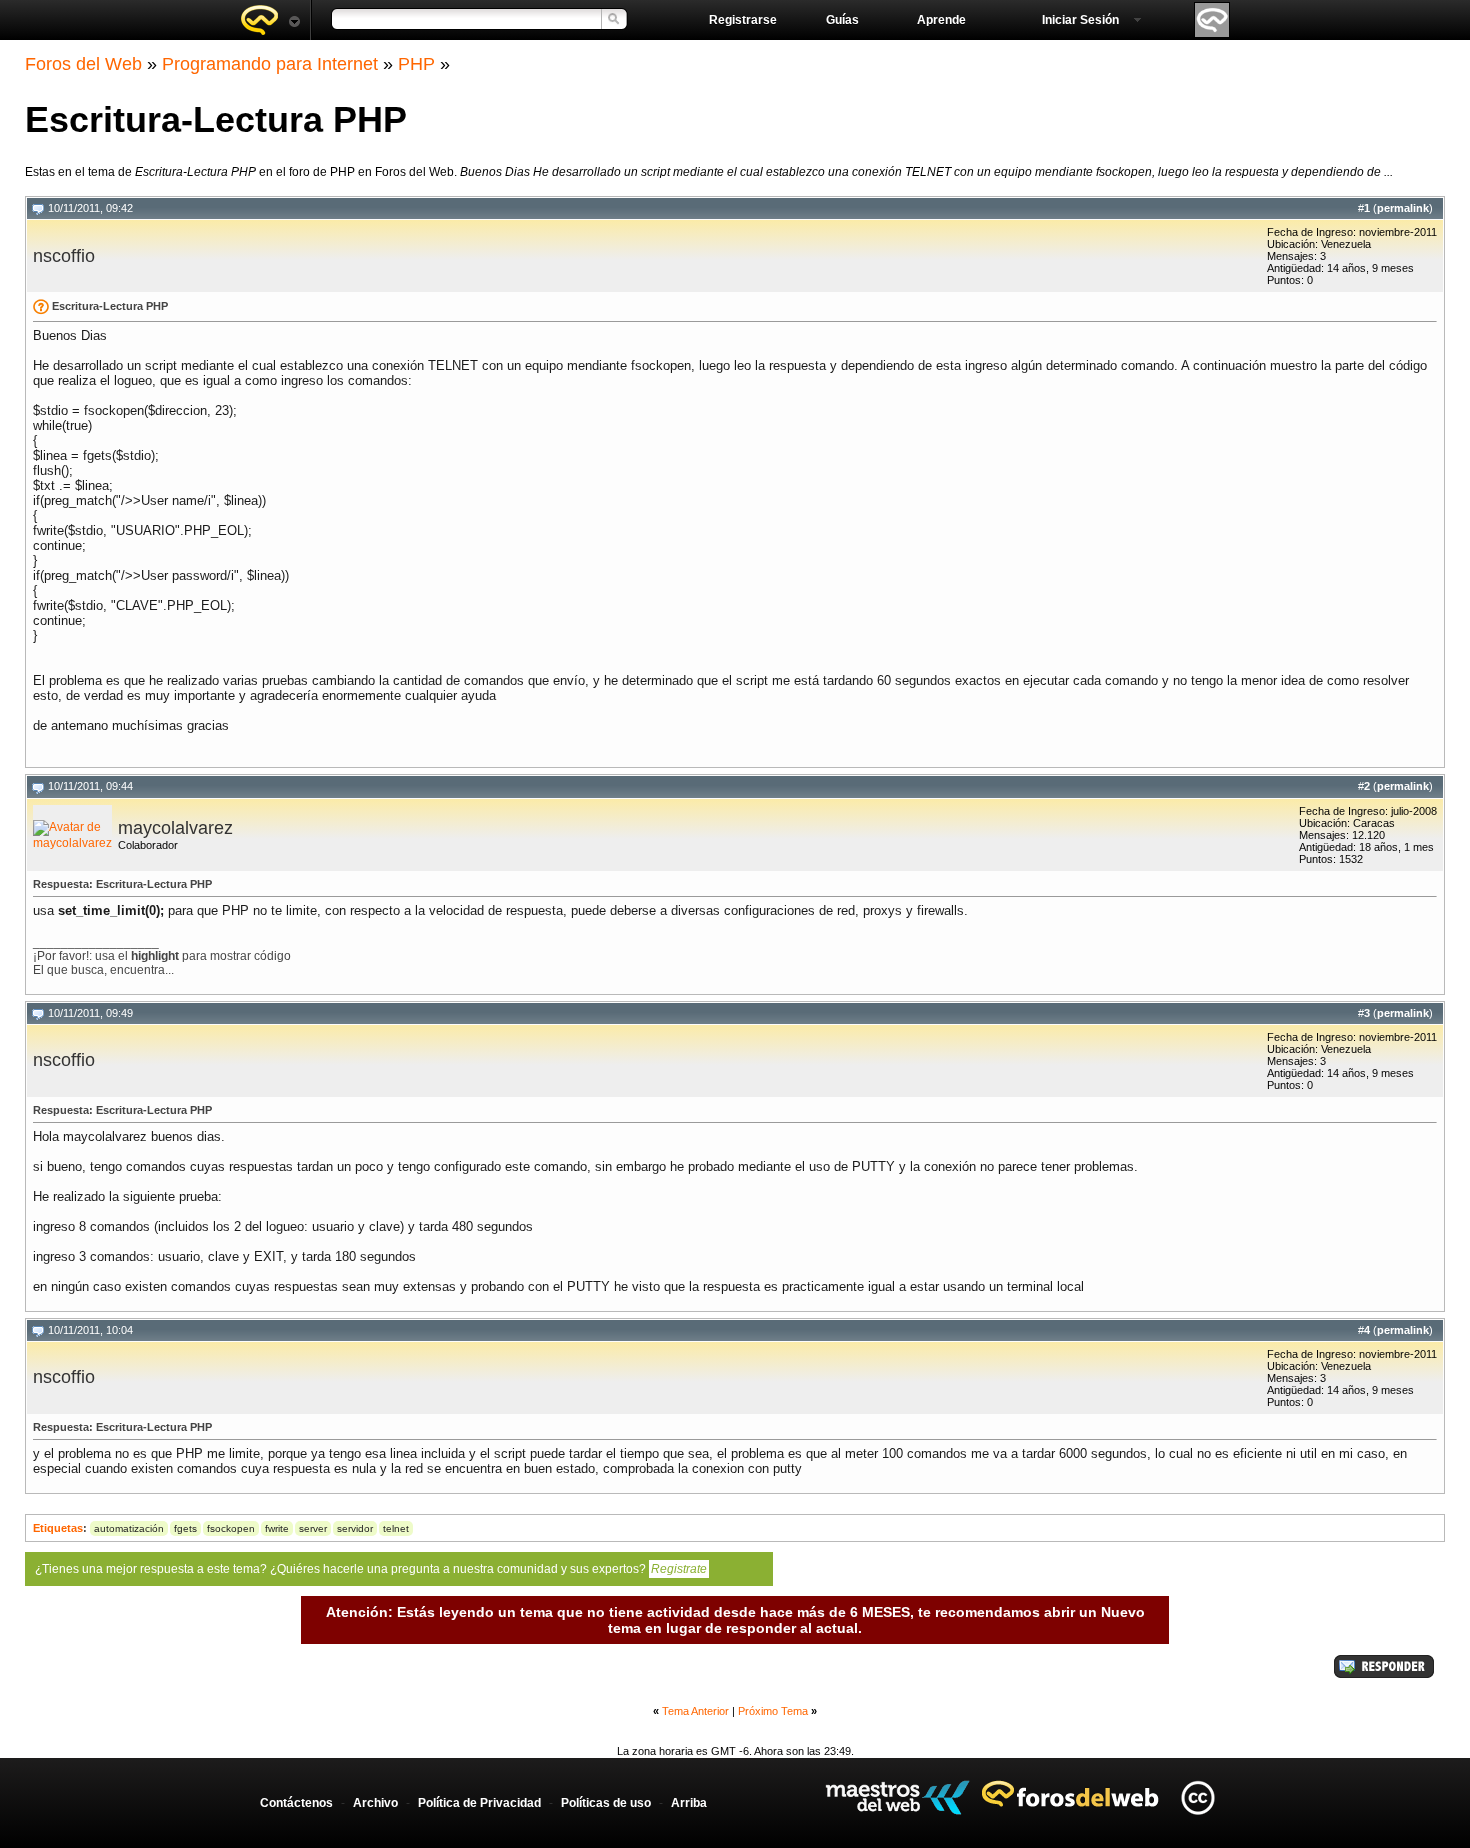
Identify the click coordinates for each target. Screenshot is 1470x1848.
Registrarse (743, 20)
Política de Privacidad (479, 1803)
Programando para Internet (270, 64)
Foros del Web (83, 64)
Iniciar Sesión (1080, 20)
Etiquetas (58, 1528)
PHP (416, 64)
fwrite (277, 1528)
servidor (355, 1528)
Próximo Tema (773, 1711)
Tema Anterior (695, 1711)
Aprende (941, 20)
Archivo (375, 1803)
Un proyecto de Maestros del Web (897, 1797)
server (313, 1528)
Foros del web (270, 20)
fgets (185, 1528)
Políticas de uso (606, 1803)
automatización (129, 1528)
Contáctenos (296, 1803)
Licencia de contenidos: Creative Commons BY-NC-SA (1197, 1797)
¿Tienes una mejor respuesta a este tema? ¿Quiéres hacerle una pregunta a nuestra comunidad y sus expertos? (371, 1569)
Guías (842, 20)
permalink (1403, 208)
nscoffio (64, 256)
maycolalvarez (175, 828)
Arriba (689, 1803)
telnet (396, 1528)
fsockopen (231, 1528)
